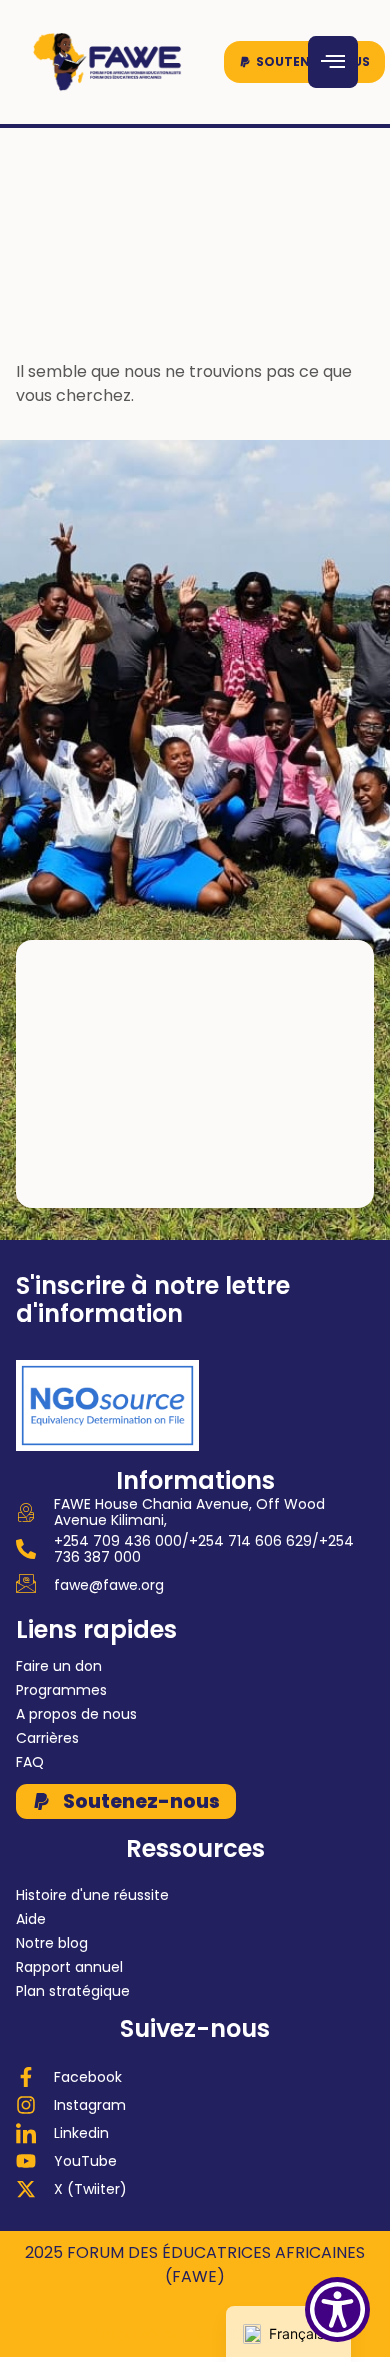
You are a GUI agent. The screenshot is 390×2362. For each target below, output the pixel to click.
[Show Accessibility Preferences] (337, 2309)
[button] (304, 62)
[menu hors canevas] (333, 62)
